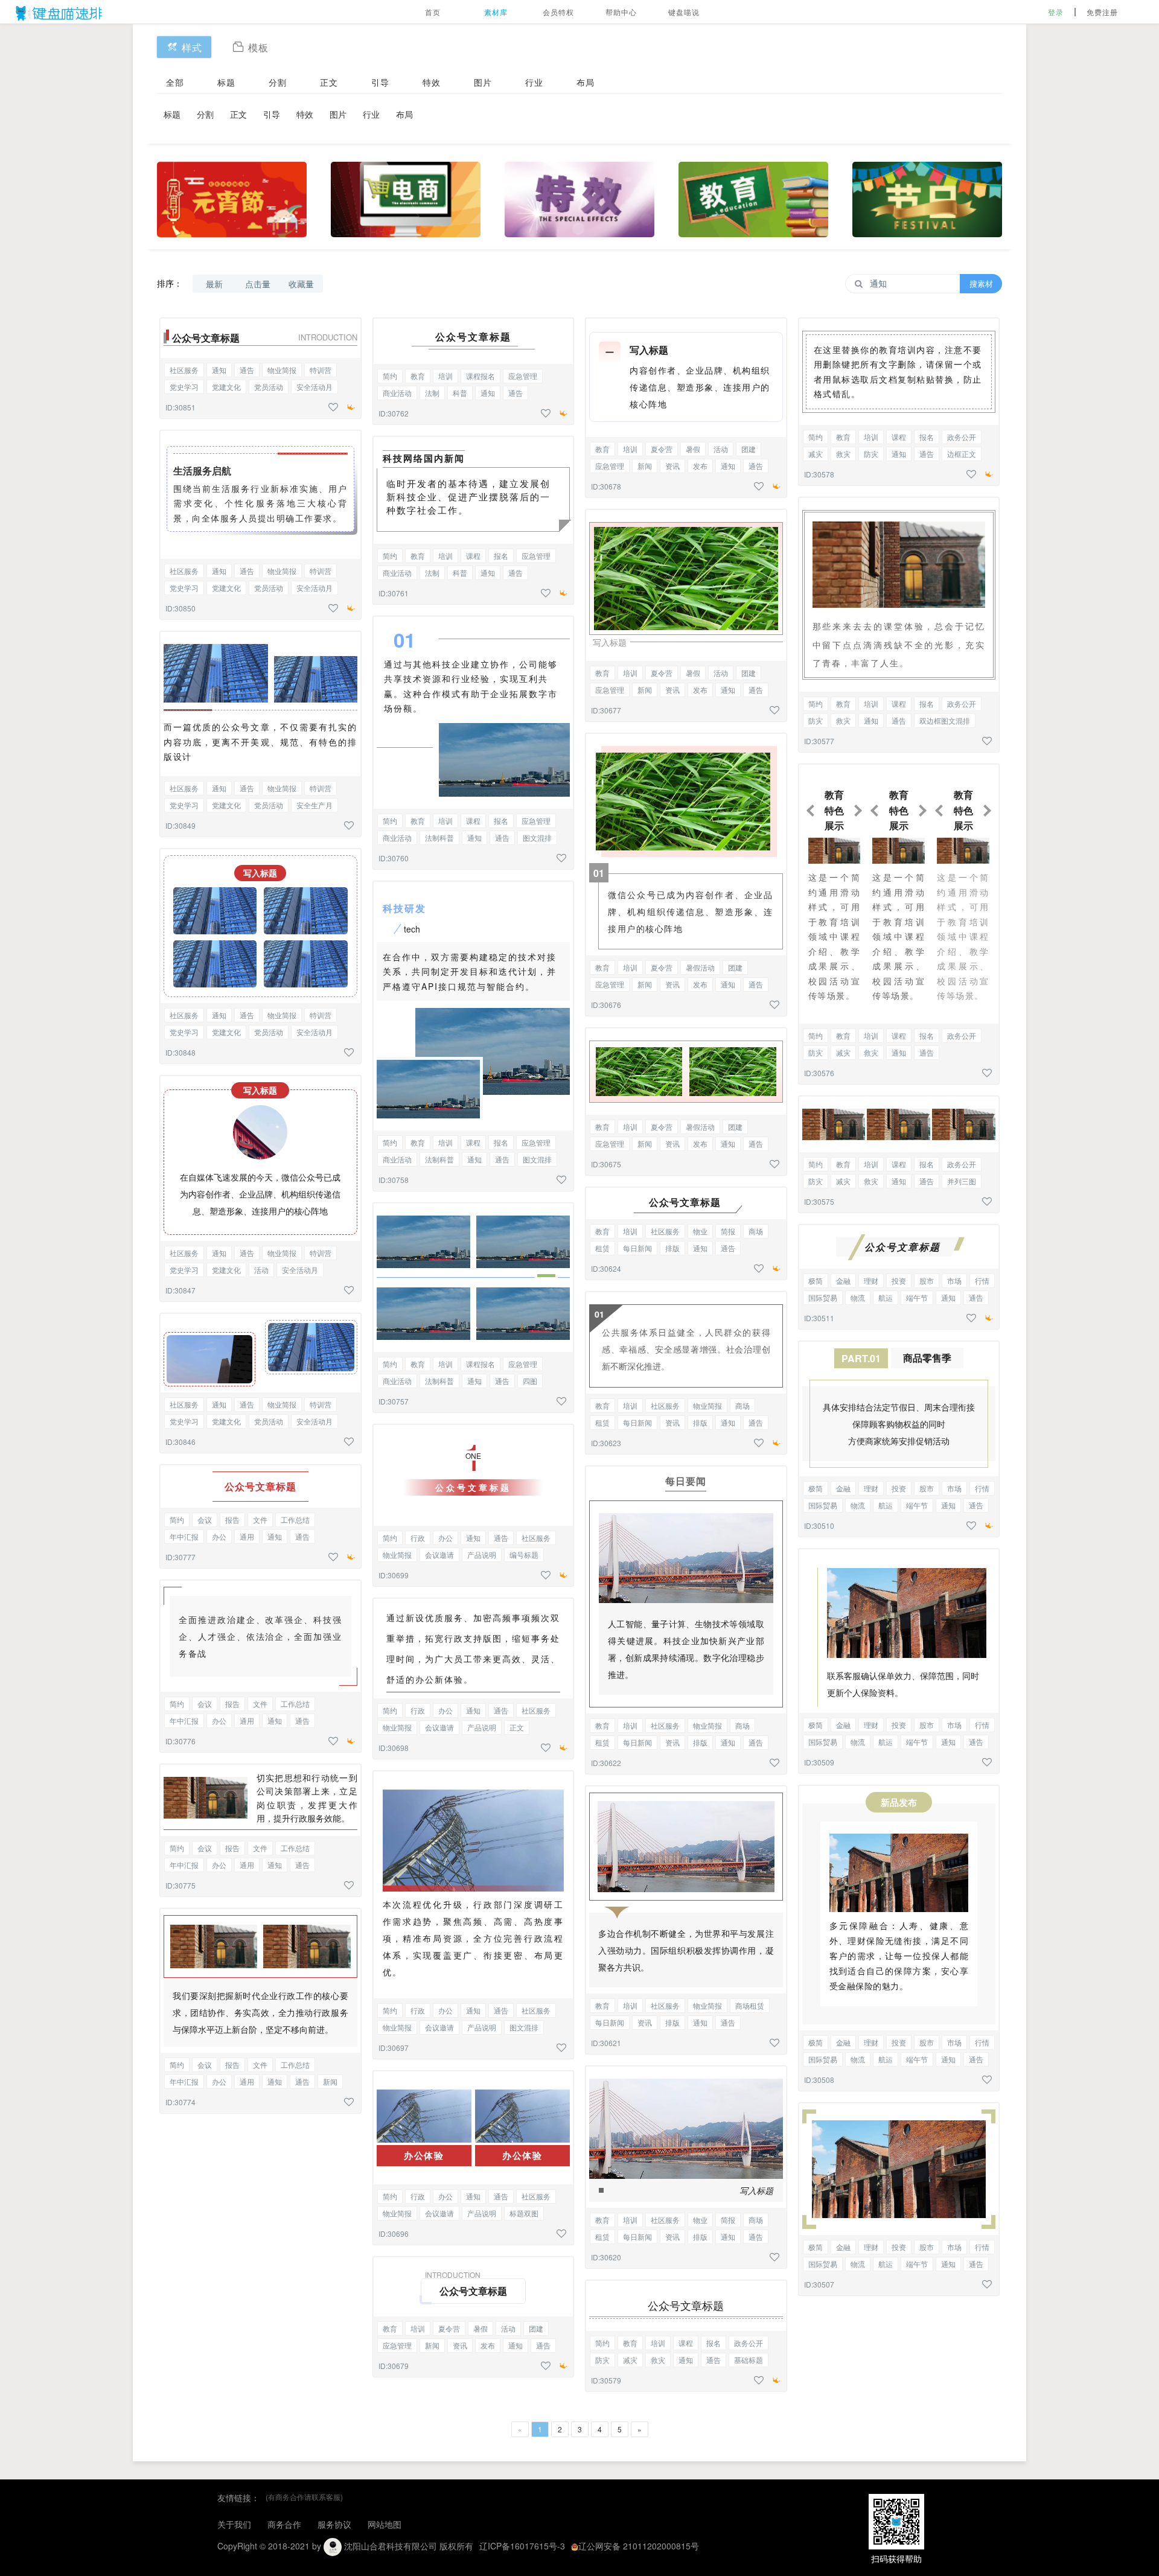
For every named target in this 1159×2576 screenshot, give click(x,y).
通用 (247, 1536)
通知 (219, 370)
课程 (473, 556)
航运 (886, 1297)
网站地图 (385, 2524)
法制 (432, 393)
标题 (226, 82)
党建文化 (226, 387)
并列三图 (962, 1181)
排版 (672, 1248)
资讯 (460, 2345)
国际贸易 (823, 1297)
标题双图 (524, 2213)
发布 (488, 2345)
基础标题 (749, 2360)
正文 (329, 82)
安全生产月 (314, 805)
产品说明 (482, 1554)
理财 (871, 1280)
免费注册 (1102, 12)
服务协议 (334, 2524)
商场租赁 (750, 2005)
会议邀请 (439, 1554)
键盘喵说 (684, 12)
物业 (700, 1231)
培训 (445, 376)
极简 (816, 1280)
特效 (432, 82)
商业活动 (397, 393)
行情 (982, 1280)
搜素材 (981, 283)
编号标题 (524, 1554)
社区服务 (184, 370)
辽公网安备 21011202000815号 (639, 2546)
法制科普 (439, 837)
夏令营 (449, 2328)
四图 (530, 1381)
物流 (858, 1297)
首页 (433, 12)
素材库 (496, 12)
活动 (261, 1270)
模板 (258, 47)
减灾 (630, 2360)
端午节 (917, 1297)
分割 (278, 82)
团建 (536, 2328)
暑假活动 (700, 967)
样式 (192, 47)
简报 (728, 1231)
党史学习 (184, 387)
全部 (175, 82)
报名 (501, 556)
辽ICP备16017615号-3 (522, 2546)
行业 (534, 82)
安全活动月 (314, 387)
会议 (205, 1519)
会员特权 (558, 12)
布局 (586, 82)
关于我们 (234, 2524)
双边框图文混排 (945, 720)
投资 (899, 1280)
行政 (418, 1538)
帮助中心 (621, 12)
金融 (843, 1280)
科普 (460, 393)
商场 (756, 1231)
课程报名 (481, 376)
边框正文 (962, 454)
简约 (177, 1519)
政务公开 (749, 2343)
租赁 (602, 1248)
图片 (483, 82)
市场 (954, 1280)
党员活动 (269, 387)
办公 (219, 1536)
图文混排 (537, 837)
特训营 (321, 370)
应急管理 (523, 376)
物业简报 (282, 370)
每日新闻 (637, 1248)
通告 (247, 370)
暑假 (481, 2328)
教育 (418, 376)
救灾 (658, 2360)
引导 (380, 82)
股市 (927, 1280)
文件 (260, 1519)
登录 (1056, 12)
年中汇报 (184, 1536)
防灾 (602, 2360)
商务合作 (284, 2524)
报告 (232, 1519)
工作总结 (295, 1519)
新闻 (330, 2081)
